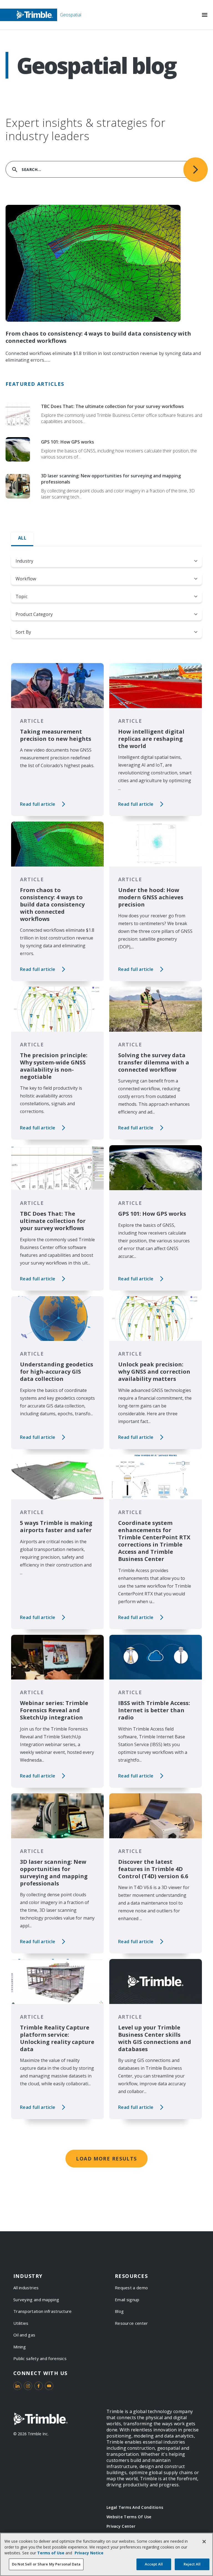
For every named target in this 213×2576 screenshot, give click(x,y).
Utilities (21, 2323)
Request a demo (131, 2288)
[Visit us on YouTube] (49, 2386)
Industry (24, 561)
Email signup (127, 2300)
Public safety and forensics (40, 2358)
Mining (20, 2347)
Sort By (23, 632)
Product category (34, 614)
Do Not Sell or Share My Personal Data (46, 2564)
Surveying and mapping (36, 2300)
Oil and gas (24, 2335)
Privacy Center (121, 2526)
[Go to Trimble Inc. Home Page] (40, 2419)
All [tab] (22, 538)
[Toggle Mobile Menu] (205, 15)
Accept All (154, 2564)
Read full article (38, 804)
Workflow (26, 579)
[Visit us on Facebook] (39, 2386)
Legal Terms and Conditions (135, 2507)
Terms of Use (51, 2553)
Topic (21, 596)
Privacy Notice (89, 2553)
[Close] (204, 2542)
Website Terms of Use (129, 2517)
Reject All (192, 2564)
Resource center (131, 2323)
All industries (26, 2288)
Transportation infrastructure (43, 2311)
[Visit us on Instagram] (28, 2386)
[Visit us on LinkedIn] (17, 2386)
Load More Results (106, 2159)
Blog (119, 2311)
